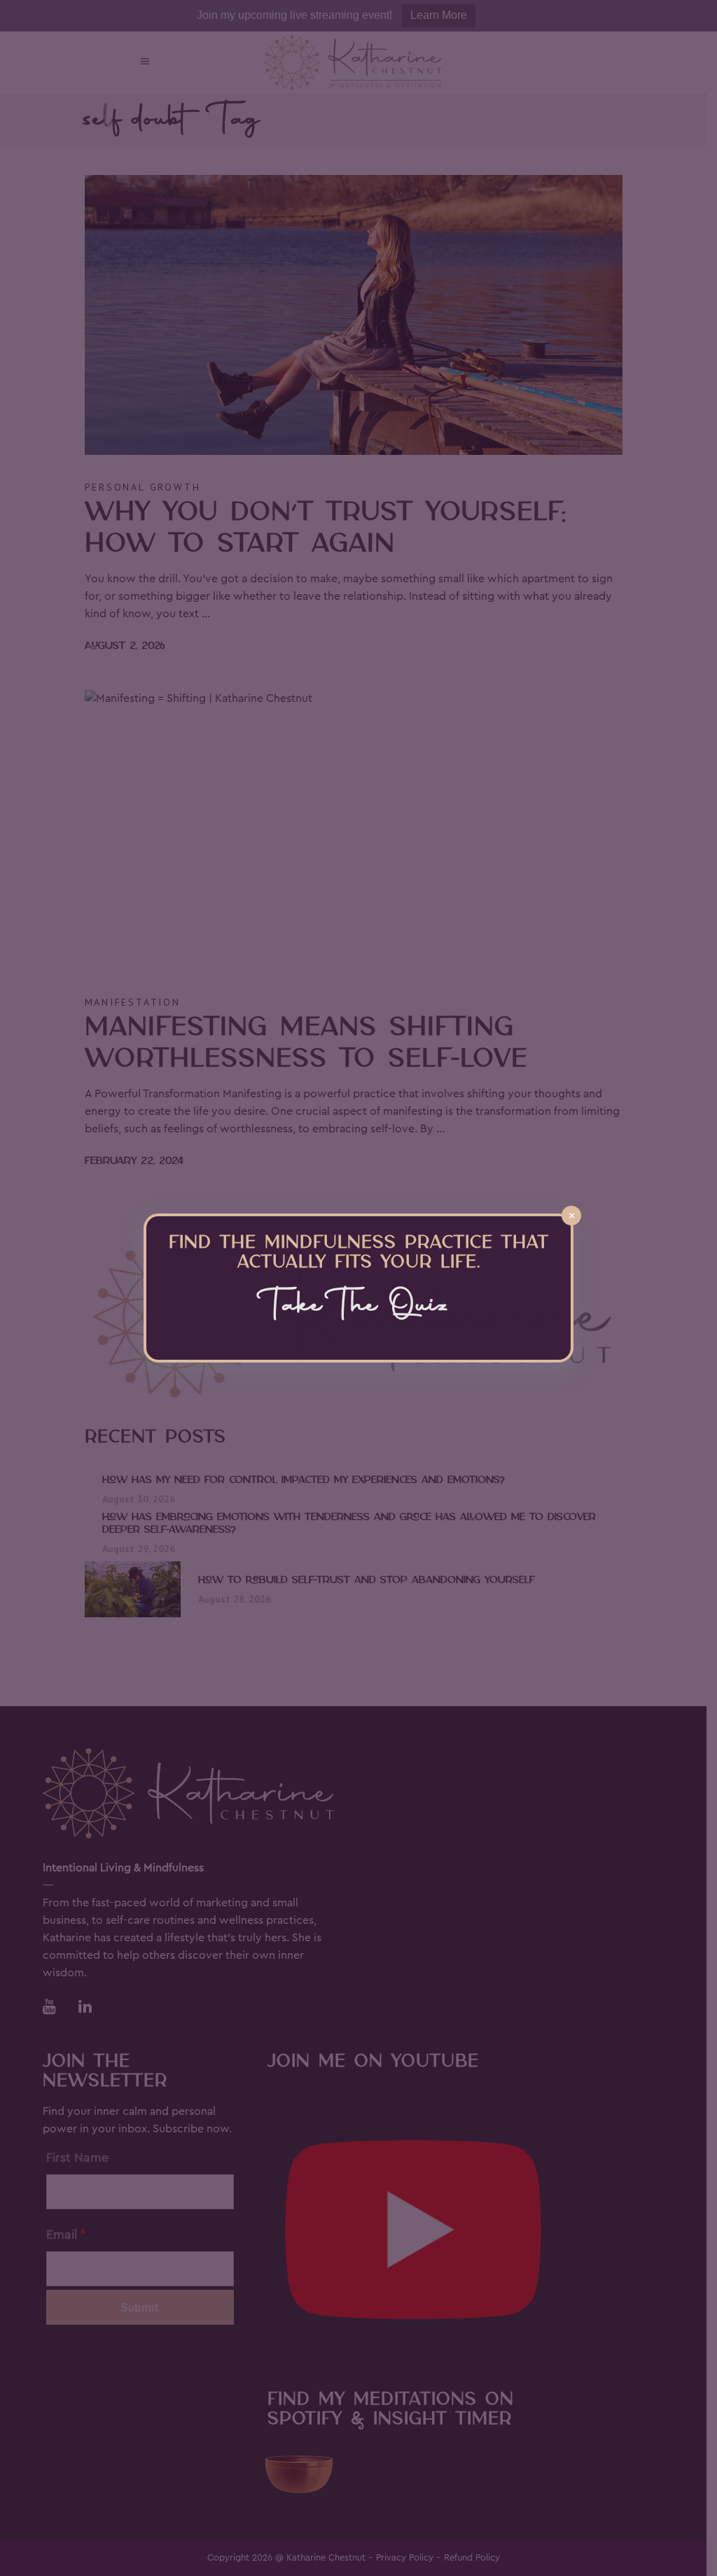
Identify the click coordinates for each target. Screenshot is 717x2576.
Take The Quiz (358, 1307)
